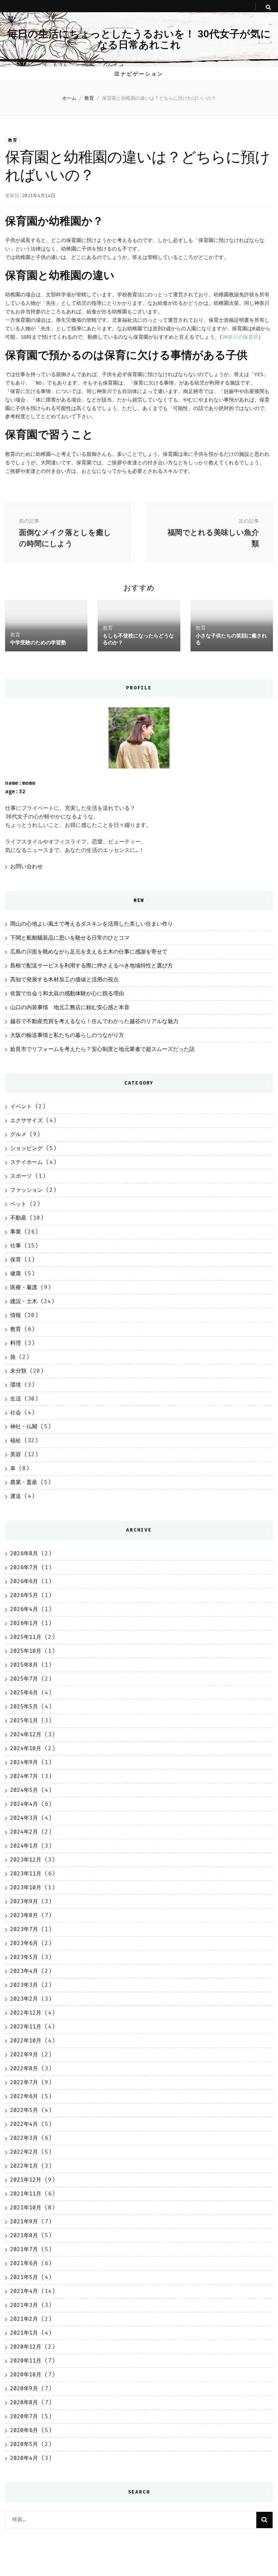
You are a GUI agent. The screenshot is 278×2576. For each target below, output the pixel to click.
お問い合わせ (26, 866)
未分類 (18, 1371)
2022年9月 (24, 2054)
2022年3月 (24, 2138)
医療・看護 (24, 1287)
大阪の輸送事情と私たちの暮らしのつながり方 (67, 1035)
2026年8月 (24, 1553)
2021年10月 (26, 2208)
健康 (16, 1273)
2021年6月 (24, 2263)
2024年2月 (24, 1832)
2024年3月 (24, 1818)
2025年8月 (24, 1665)
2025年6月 (24, 1693)
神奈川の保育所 (241, 337)
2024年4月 (24, 1804)
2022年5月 (24, 2110)
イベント (21, 1106)
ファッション (26, 1190)
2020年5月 (24, 2444)
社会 (16, 1413)
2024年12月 (26, 1734)
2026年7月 (24, 1567)
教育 (13, 140)
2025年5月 (24, 1707)
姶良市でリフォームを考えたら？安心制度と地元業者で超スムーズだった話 (102, 1049)
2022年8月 (24, 2068)
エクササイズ (26, 1120)
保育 (16, 1259)
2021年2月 (24, 2319)
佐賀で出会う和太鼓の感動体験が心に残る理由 (67, 993)
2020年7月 (24, 2416)
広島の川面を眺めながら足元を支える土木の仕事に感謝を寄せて (89, 952)
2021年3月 (24, 2305)
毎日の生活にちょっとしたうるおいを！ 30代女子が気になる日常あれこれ (139, 39)
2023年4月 (24, 1971)
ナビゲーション (142, 74)
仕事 (16, 1246)
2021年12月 (26, 2180)
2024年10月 (26, 1748)
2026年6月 (24, 1581)
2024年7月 (24, 1776)
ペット (18, 1204)
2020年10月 (26, 2375)
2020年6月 (24, 2430)
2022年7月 (24, 2082)
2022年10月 (26, 2041)
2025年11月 (26, 1637)
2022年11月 (26, 2027)
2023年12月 (26, 1860)
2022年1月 (24, 2166)
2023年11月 (26, 1874)
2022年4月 (24, 2124)
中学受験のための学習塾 (38, 642)
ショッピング (26, 1148)
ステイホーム (26, 1162)
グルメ (18, 1134)
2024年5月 (24, 1790)
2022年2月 (24, 2152)
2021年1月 (24, 2333)
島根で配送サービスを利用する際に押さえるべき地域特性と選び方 (92, 966)
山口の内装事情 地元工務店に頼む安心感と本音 (70, 1007)
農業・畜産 (24, 1482)
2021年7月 (24, 2249)
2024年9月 (24, 1762)
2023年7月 (24, 1929)
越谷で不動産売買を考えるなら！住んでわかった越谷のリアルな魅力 (94, 1021)
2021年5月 (24, 2277)
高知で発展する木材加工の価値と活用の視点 (64, 979)
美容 (16, 1454)
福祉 (16, 1440)
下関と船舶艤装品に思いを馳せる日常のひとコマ (70, 938)
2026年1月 (24, 1623)
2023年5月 (24, 1957)
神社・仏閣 (24, 1426)
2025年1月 (24, 1720)
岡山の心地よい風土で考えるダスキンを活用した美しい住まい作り (92, 924)
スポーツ (21, 1176)
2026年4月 (24, 1609)
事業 (16, 1232)
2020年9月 (24, 2388)
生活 (16, 1399)
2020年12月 (26, 2347)
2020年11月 (26, 2361)
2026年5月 (24, 1595)
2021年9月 (24, 2221)
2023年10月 (26, 1887)
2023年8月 (24, 1915)
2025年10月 (26, 1651)
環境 (16, 1385)
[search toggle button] (268, 7)
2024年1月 (24, 1846)
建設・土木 (24, 1301)
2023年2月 (24, 1999)
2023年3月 (24, 1985)
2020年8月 (24, 2402)
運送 (16, 1496)
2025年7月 (24, 1679)
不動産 (18, 1218)
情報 (16, 1315)
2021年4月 (24, 2291)
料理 (16, 1343)
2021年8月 (24, 2235)
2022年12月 (26, 2013)
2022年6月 (24, 2096)
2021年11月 (26, 2194)
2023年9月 (24, 1901)
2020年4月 (24, 2458)
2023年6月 (24, 1943)
